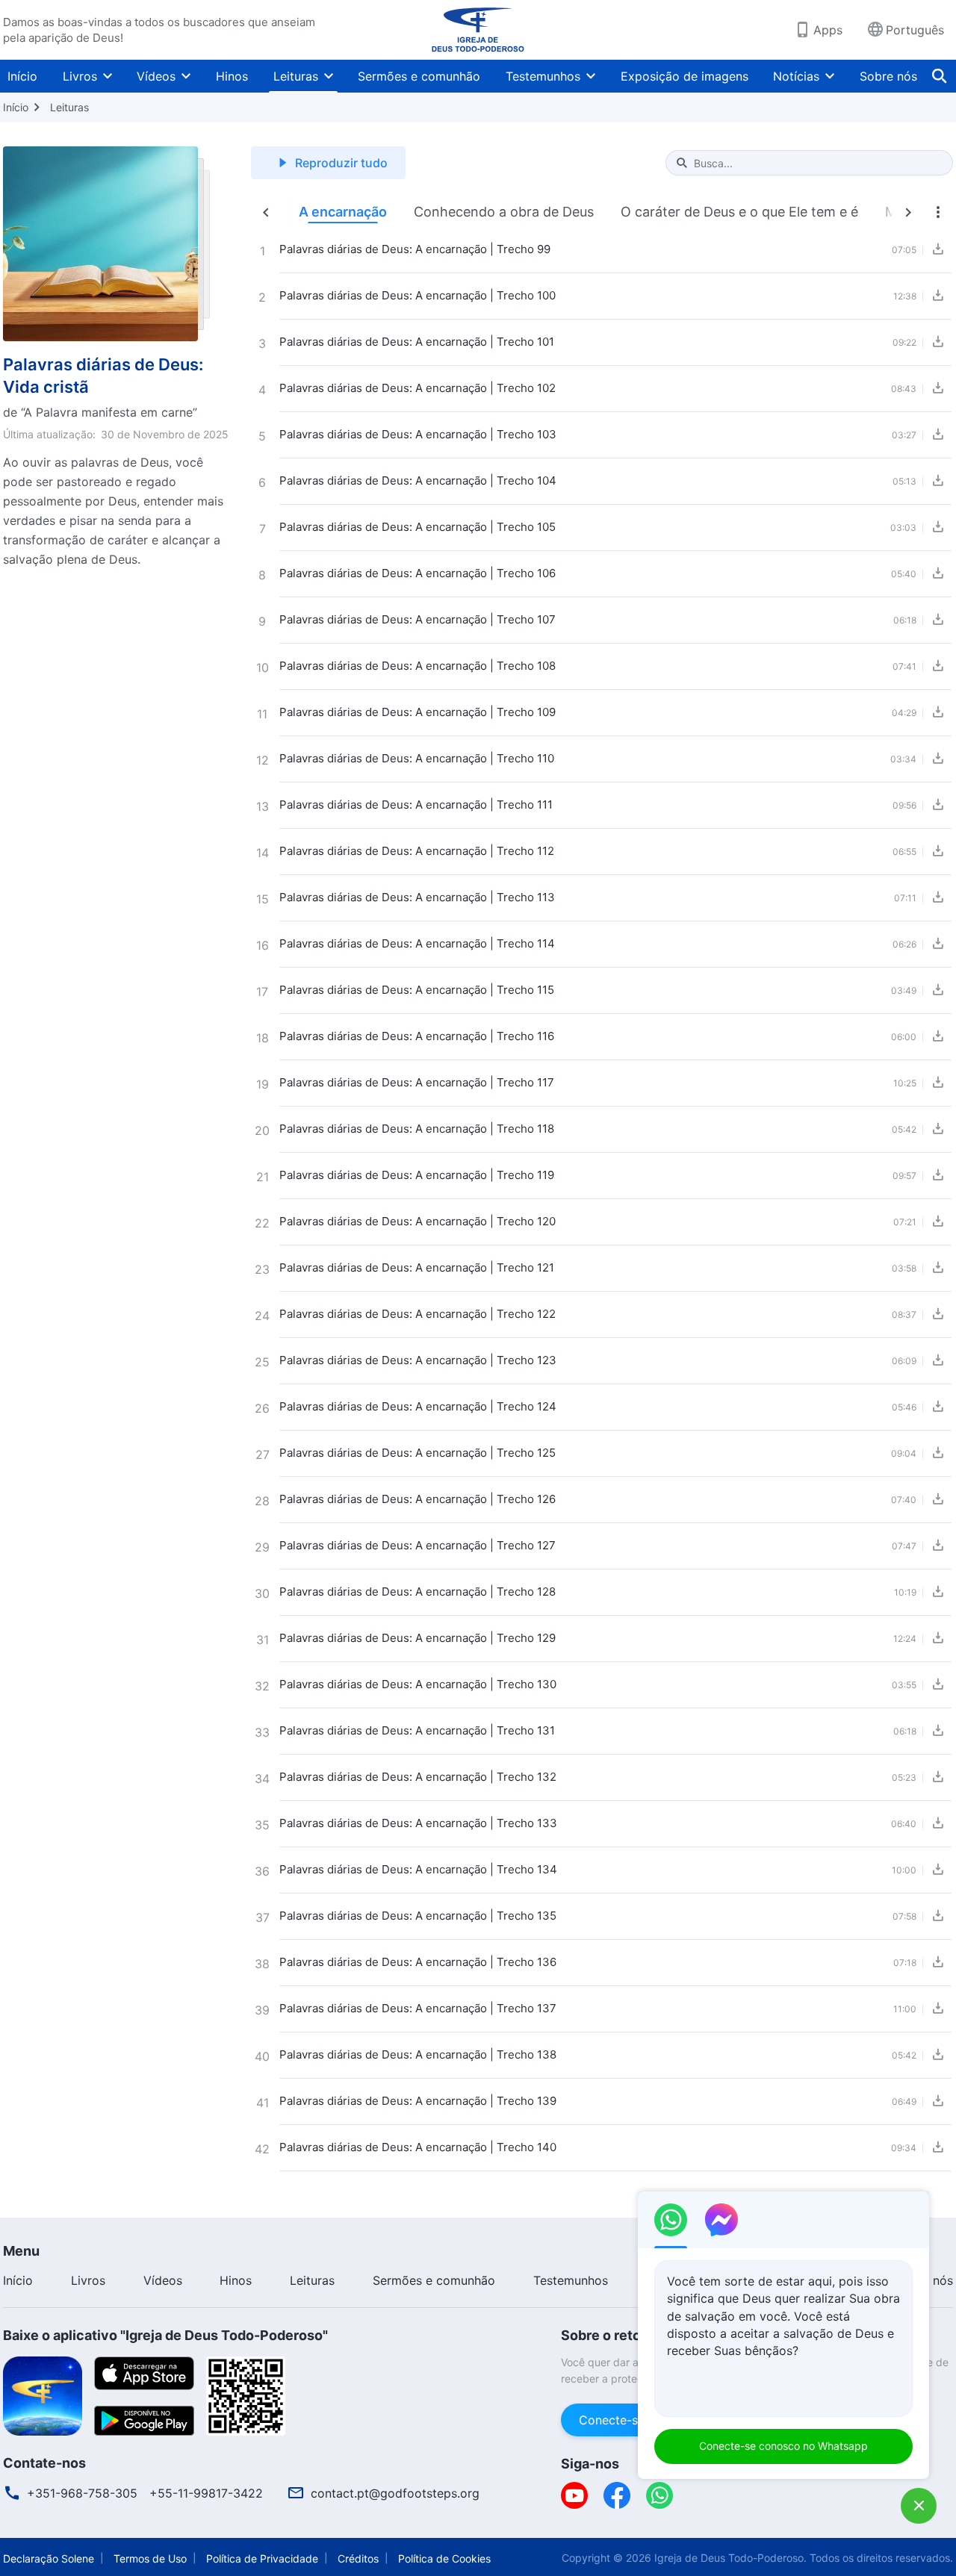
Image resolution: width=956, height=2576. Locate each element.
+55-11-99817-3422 (206, 2493)
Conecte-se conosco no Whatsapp (783, 2446)
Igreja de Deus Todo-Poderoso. (730, 2558)
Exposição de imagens (685, 76)
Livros (80, 76)
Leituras (296, 76)
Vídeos (156, 76)
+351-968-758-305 (82, 2493)
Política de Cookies (444, 2558)
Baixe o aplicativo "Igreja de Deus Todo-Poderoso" (165, 2335)
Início (22, 76)
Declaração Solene (49, 2558)
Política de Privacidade (262, 2558)
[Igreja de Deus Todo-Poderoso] (478, 30)
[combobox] (817, 163)
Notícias (796, 76)
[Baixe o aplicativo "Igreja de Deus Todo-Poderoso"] (43, 2395)
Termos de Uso (150, 2558)
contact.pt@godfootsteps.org (395, 2493)
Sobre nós (888, 76)
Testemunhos (543, 76)
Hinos (232, 76)
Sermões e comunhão (419, 76)
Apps (828, 30)
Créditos (358, 2558)
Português (915, 30)
